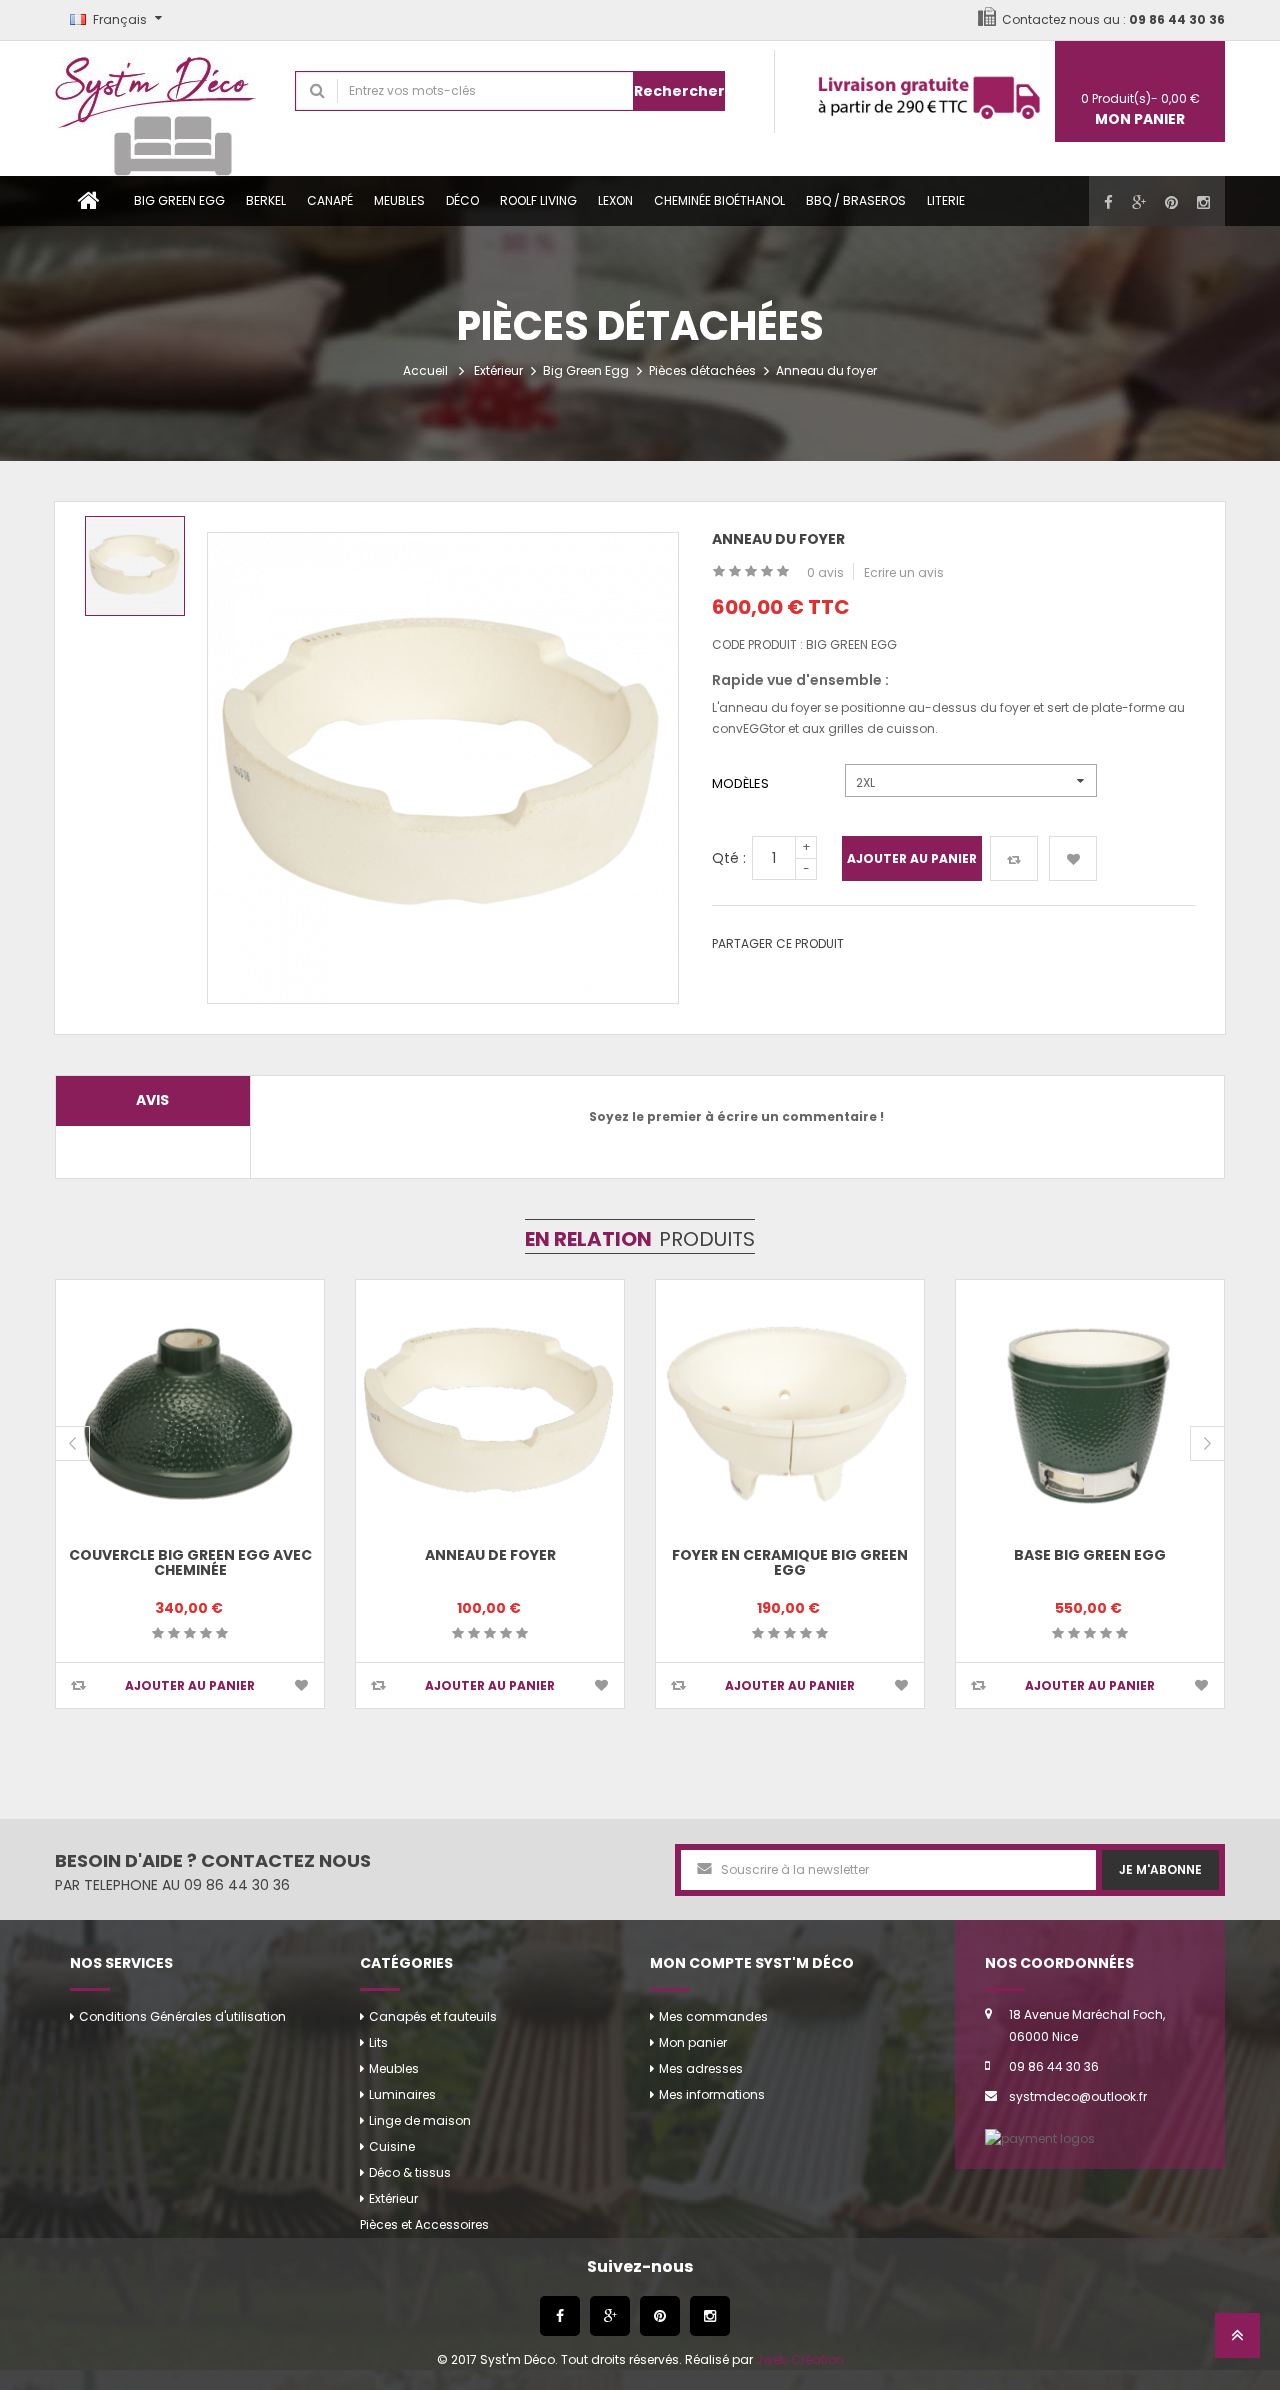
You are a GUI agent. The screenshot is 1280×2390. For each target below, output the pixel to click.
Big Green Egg (179, 200)
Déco (462, 200)
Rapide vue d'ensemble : (800, 680)
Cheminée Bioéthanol (719, 200)
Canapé (330, 200)
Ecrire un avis (904, 572)
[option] (135, 566)
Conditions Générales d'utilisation (182, 2016)
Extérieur (498, 370)
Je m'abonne (1160, 1869)
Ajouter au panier (912, 858)
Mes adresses (701, 2068)
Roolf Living (538, 200)
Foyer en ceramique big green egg (790, 1562)
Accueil (425, 370)
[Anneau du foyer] (135, 566)
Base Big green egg (1090, 1555)
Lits (378, 2042)
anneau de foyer (490, 1555)
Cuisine (392, 2146)
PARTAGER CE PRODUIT (778, 943)
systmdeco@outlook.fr (1078, 2096)
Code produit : (757, 644)
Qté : (729, 858)
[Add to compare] (78, 1685)
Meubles (399, 200)
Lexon (615, 200)
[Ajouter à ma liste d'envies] (1073, 858)
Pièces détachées (702, 370)
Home (89, 201)
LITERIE (946, 200)
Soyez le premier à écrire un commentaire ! (736, 1116)
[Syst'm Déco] (160, 108)
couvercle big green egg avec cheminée (190, 1562)
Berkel (266, 200)
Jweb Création (800, 2359)
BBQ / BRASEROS (856, 200)
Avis (152, 1100)
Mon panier (693, 2042)
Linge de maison (420, 2120)
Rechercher (679, 91)
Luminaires (402, 2094)
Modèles (743, 783)
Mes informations (712, 2094)
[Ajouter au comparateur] (1014, 858)
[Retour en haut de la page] (1237, 2341)
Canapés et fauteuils (433, 2016)
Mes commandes (713, 2016)
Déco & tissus (410, 2172)
